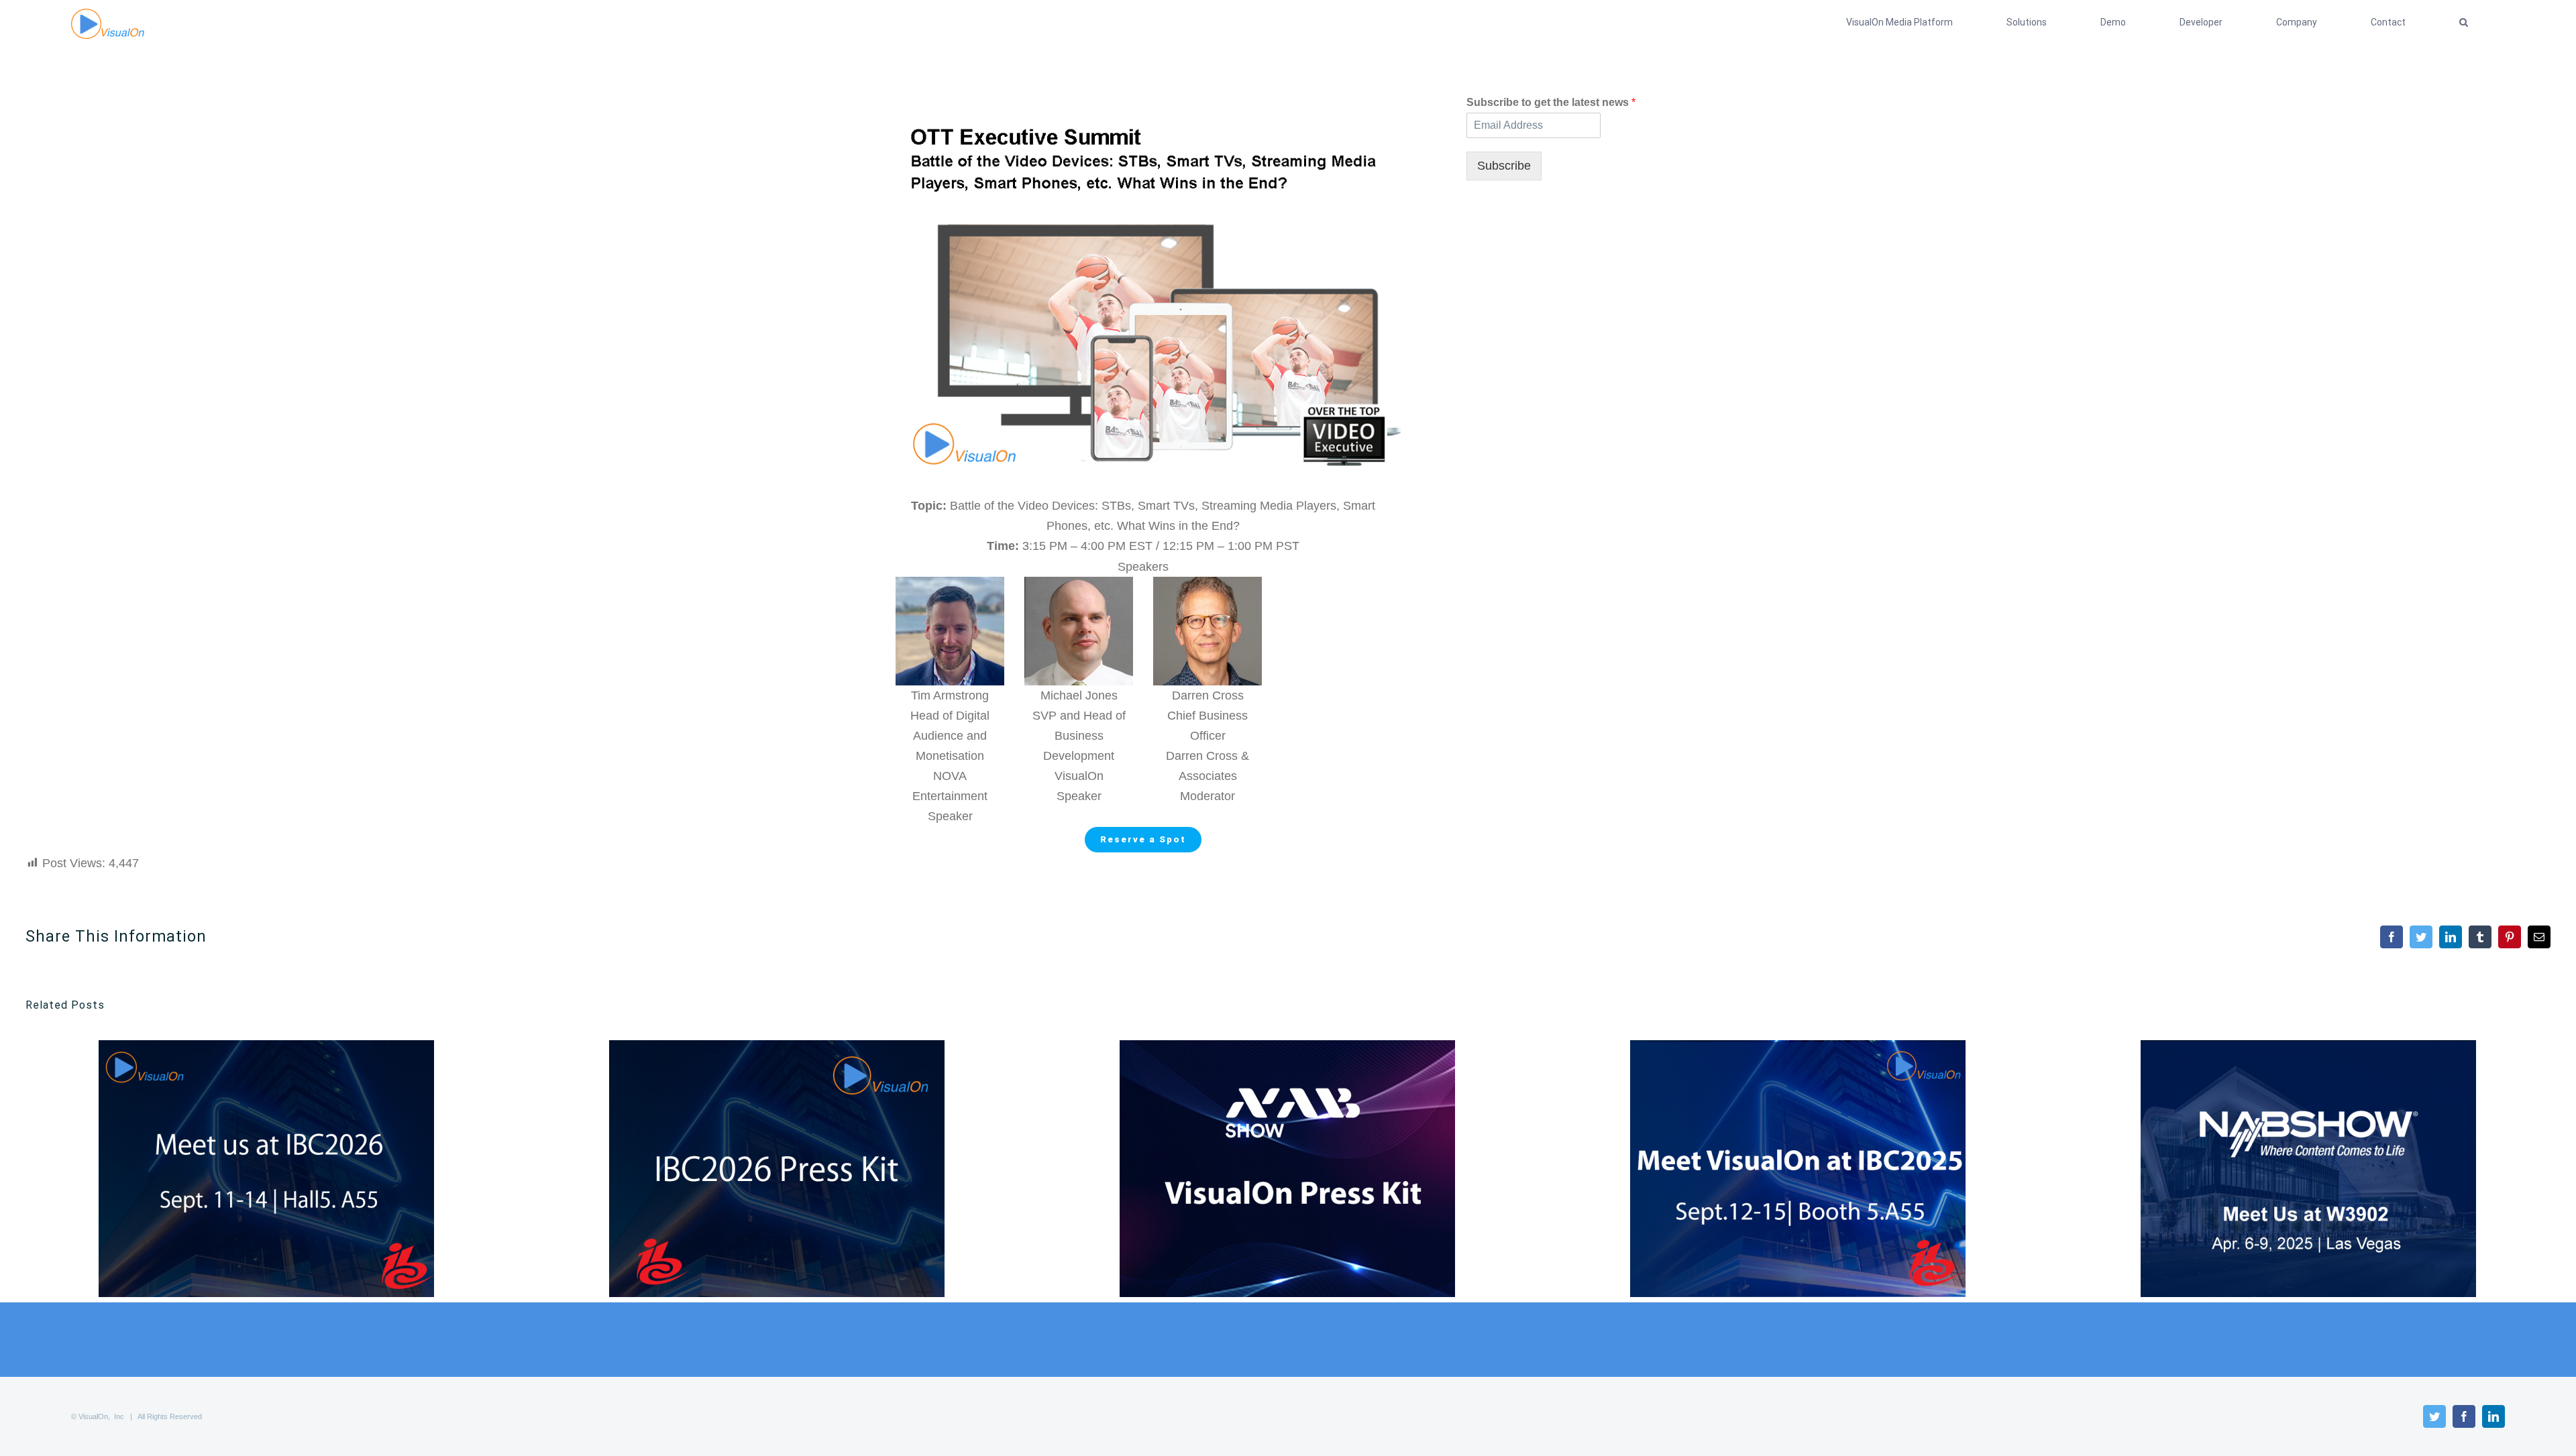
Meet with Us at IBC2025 (1775, 1169)
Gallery (289, 1169)
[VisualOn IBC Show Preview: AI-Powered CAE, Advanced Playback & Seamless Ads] (266, 1169)
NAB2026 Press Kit (1265, 1169)
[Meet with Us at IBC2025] (1798, 1169)
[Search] (2464, 22)
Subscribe (1504, 166)
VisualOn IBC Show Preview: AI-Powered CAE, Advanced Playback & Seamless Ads (244, 1169)
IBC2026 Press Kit (754, 1169)
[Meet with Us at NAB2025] (2308, 1169)
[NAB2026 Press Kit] (1287, 1169)
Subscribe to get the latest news (1551, 102)
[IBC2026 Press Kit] (777, 1169)
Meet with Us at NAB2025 (2286, 1169)
